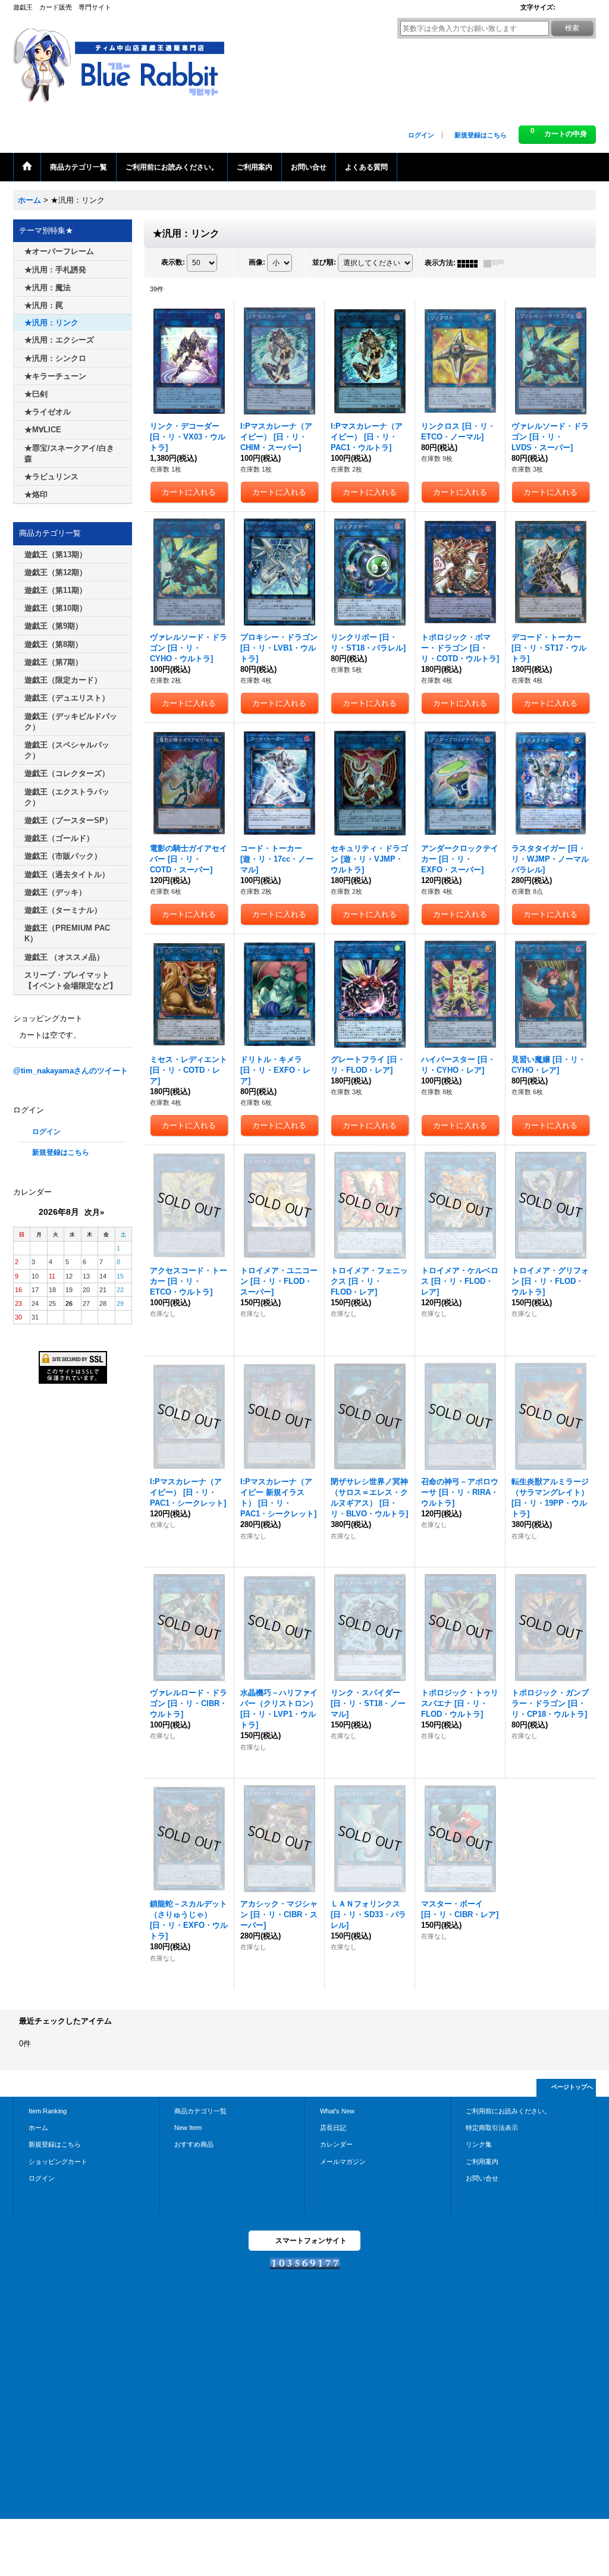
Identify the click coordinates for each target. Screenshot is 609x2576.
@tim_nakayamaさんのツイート (70, 1071)
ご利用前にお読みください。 (508, 2111)
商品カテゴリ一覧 (200, 2111)
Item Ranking (48, 2111)
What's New (337, 2111)
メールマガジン (343, 2162)
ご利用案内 (482, 2162)
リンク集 (479, 2144)
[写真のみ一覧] (470, 263)
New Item (188, 2128)
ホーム (38, 2128)
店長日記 (333, 2128)
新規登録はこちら (481, 135)
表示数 (173, 263)
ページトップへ (572, 2087)
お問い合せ (482, 2178)
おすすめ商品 (194, 2144)
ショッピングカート (58, 2162)
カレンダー (336, 2144)
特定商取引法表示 (492, 2128)
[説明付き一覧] (497, 263)
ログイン (421, 135)
